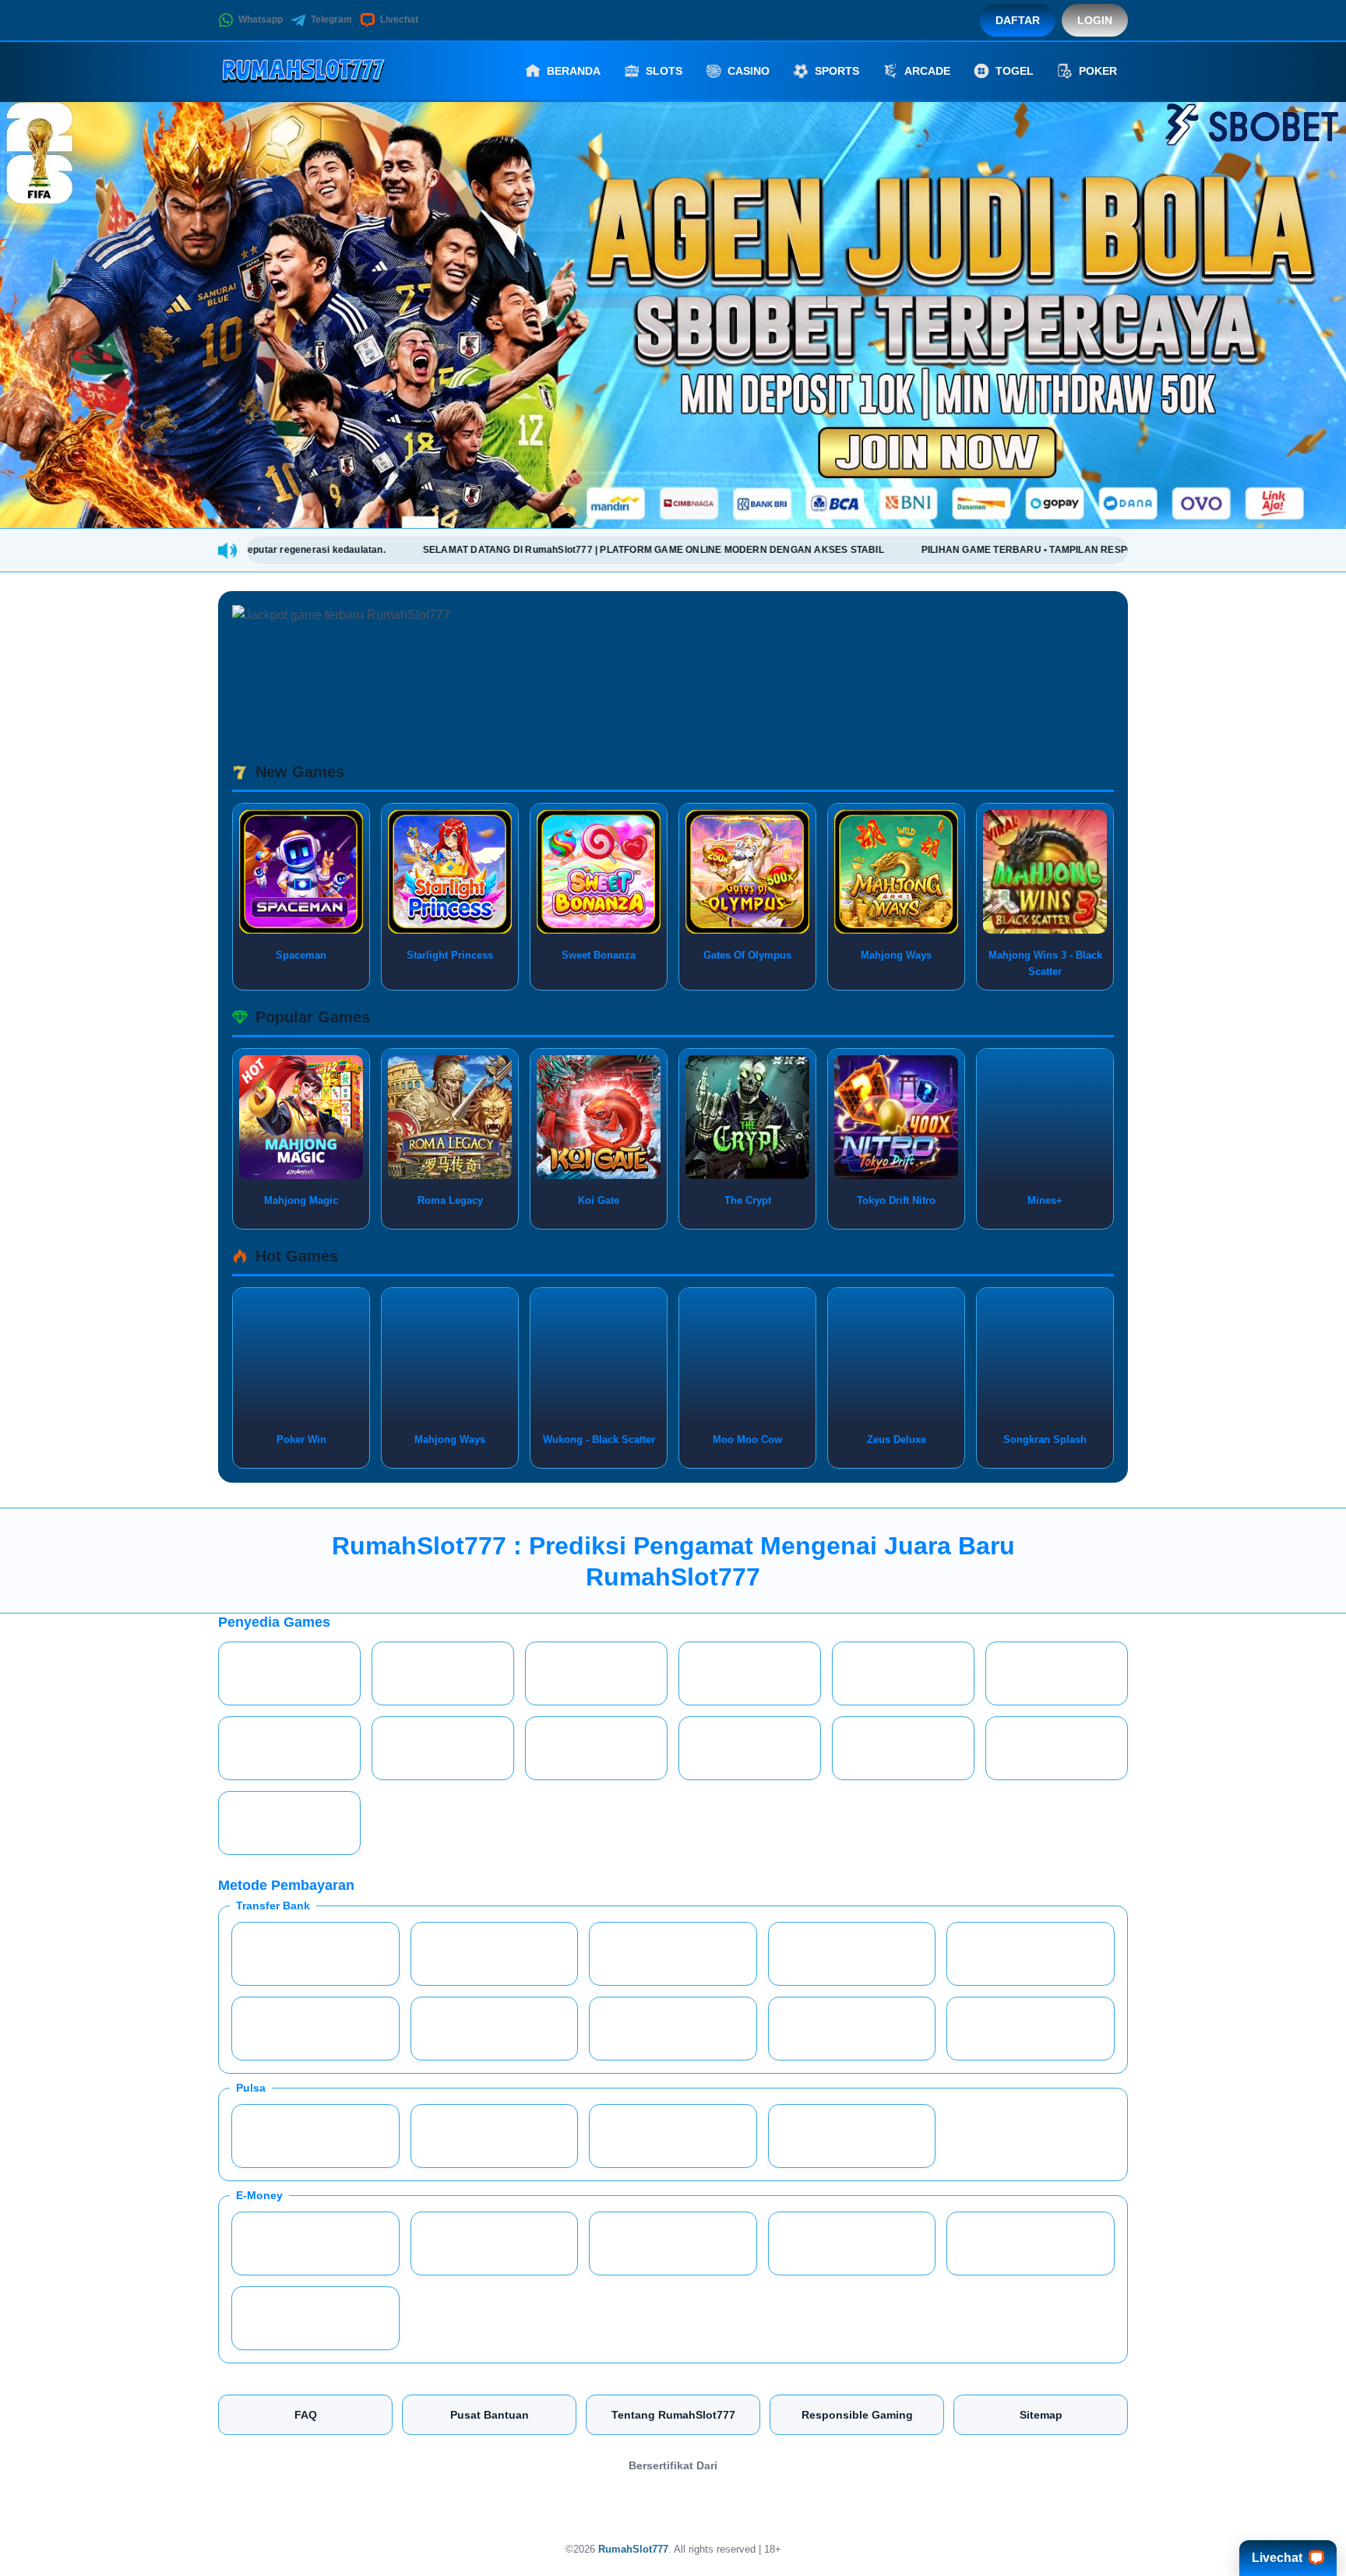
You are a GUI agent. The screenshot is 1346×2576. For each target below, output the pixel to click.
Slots (664, 71)
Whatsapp (261, 19)
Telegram (331, 19)
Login (1095, 20)
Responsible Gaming (857, 2415)
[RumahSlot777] (304, 71)
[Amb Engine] (673, 2504)
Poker (1098, 71)
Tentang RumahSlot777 (673, 2415)
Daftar (1018, 20)
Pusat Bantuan (490, 2415)
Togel (1015, 71)
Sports (837, 71)
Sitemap (1041, 2415)
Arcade (927, 71)
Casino (749, 71)
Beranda (574, 71)
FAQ (306, 2415)
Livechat (399, 19)
